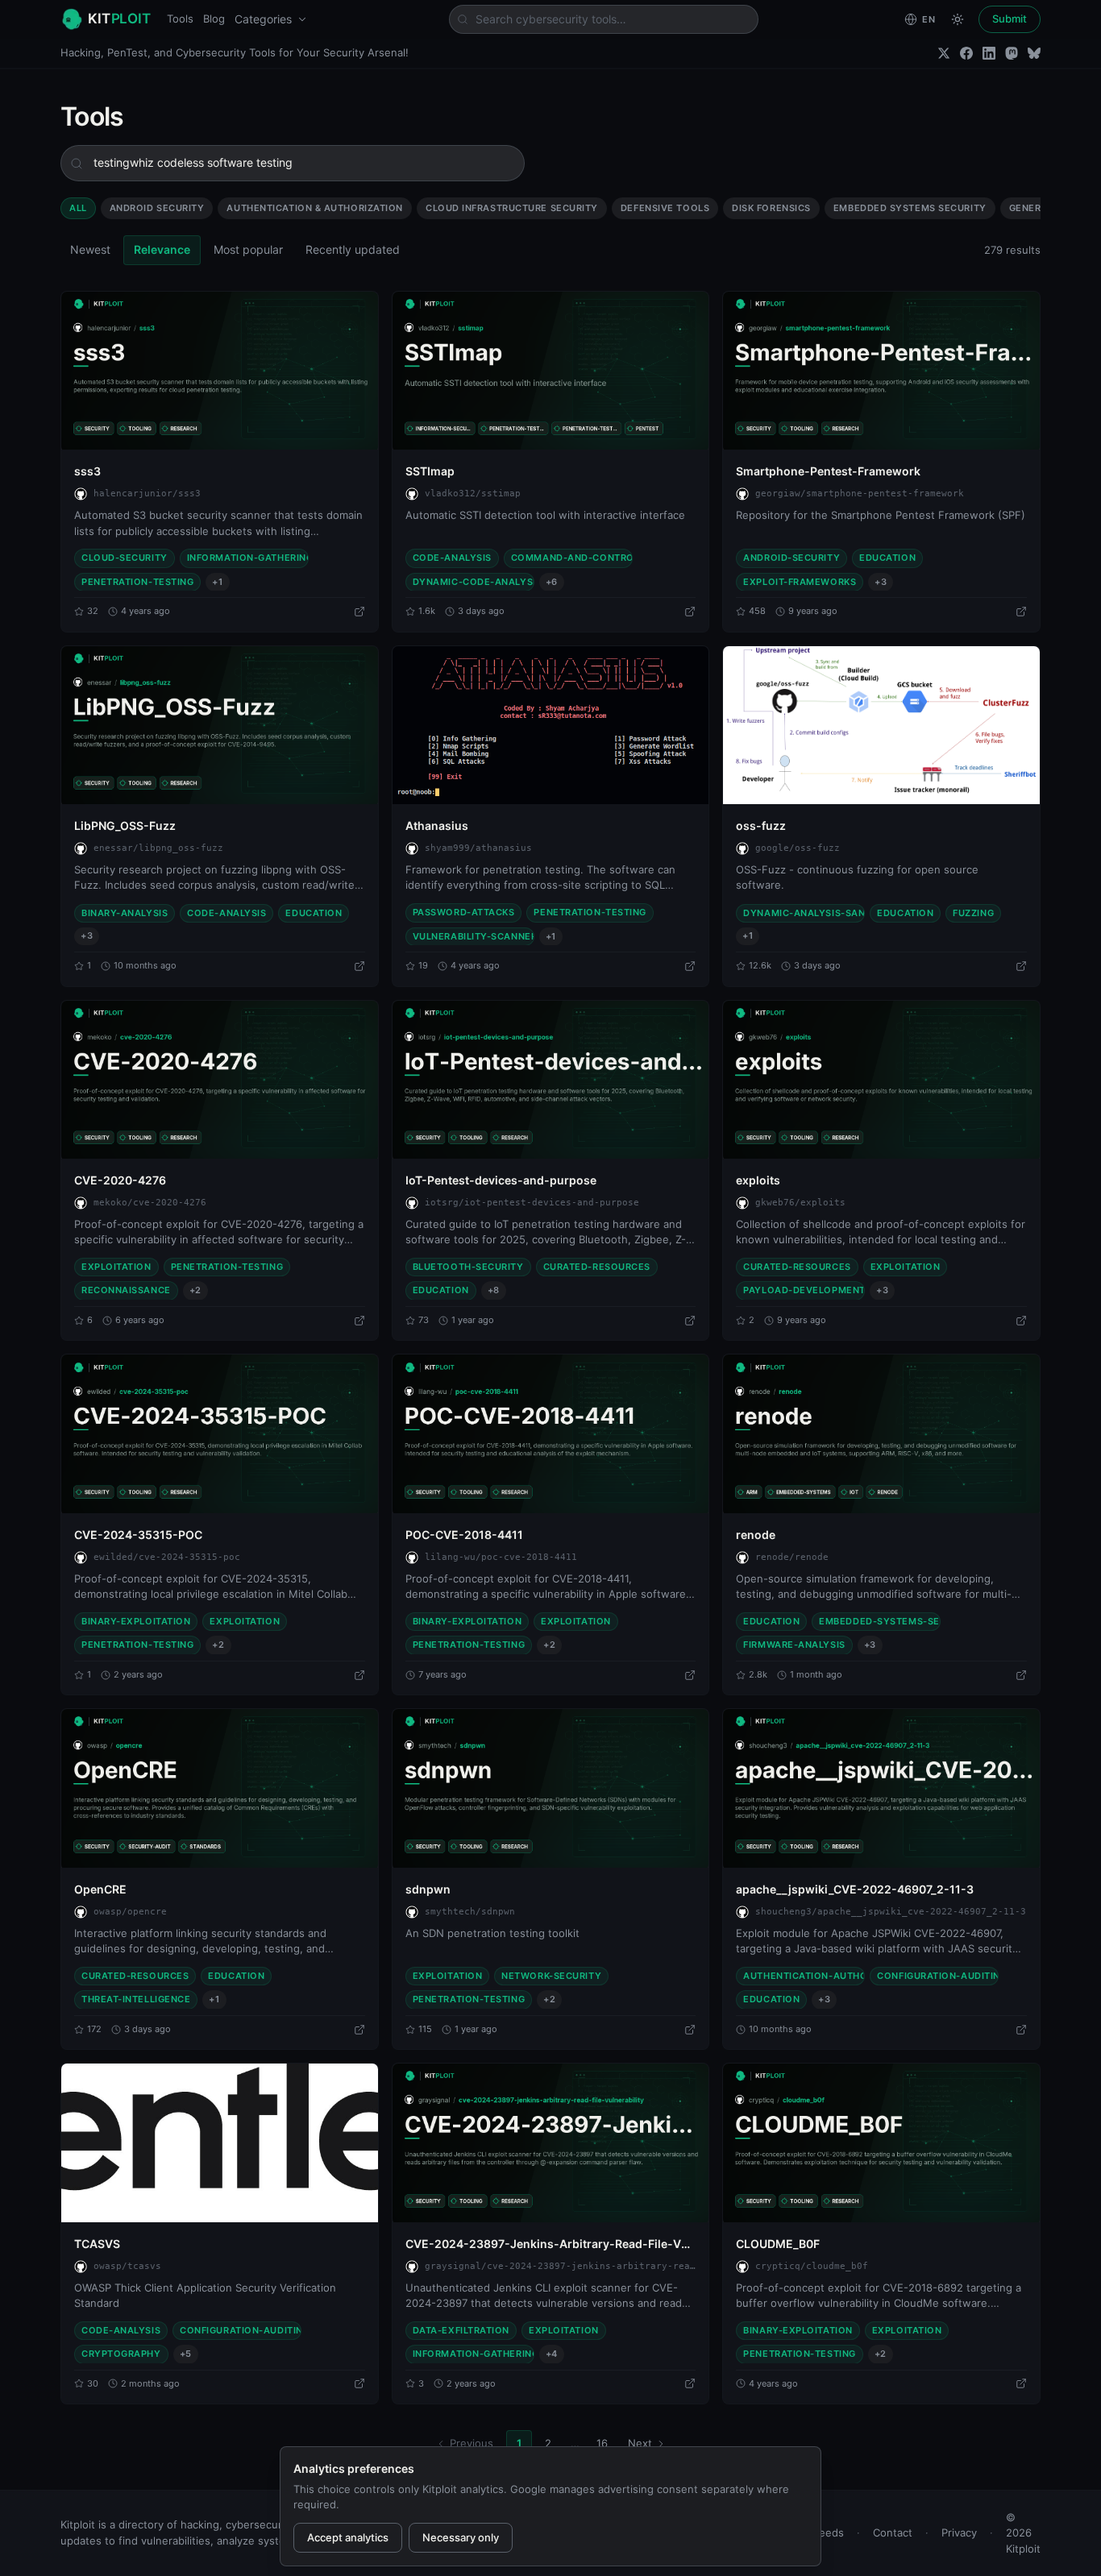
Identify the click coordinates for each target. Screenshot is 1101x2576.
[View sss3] (220, 371)
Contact (893, 2532)
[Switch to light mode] (958, 19)
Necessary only (461, 2537)
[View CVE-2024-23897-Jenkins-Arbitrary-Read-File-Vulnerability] (551, 2143)
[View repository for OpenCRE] (359, 2030)
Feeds (829, 2532)
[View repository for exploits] (1021, 1321)
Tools (180, 19)
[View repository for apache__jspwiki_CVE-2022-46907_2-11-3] (1021, 2030)
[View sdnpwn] (551, 1788)
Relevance (162, 249)
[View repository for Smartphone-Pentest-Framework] (1021, 612)
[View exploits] (881, 1080)
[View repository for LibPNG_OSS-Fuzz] (359, 966)
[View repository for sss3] (359, 612)
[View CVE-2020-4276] (220, 1080)
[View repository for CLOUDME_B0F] (1021, 2383)
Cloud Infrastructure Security (512, 208)
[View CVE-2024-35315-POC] (220, 1433)
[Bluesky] (1034, 53)
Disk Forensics (771, 208)
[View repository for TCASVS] (359, 2383)
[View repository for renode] (1021, 1675)
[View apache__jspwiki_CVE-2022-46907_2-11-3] (881, 1788)
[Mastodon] (1012, 53)
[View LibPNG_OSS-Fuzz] (220, 725)
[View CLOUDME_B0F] (881, 2143)
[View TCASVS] (220, 2143)
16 (602, 2443)
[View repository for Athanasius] (690, 966)
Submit (1010, 19)
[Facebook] (966, 53)
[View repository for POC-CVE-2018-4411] (690, 1675)
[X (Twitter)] (944, 53)
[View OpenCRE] (220, 1788)
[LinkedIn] (989, 53)
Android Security (157, 208)
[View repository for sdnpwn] (690, 2030)
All (78, 208)
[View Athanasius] (551, 725)
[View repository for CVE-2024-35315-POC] (359, 1675)
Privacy (959, 2532)
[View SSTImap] (551, 371)
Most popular (248, 249)
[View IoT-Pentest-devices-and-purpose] (551, 1080)
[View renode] (881, 1433)
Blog (214, 19)
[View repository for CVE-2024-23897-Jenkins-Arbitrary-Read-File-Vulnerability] (690, 2383)
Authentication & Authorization (315, 208)
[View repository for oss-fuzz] (1021, 966)
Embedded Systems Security (910, 208)
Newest (90, 249)
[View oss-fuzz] (881, 725)
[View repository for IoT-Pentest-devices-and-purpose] (690, 1321)
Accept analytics (348, 2537)
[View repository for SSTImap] (690, 612)
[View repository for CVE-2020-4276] (359, 1321)
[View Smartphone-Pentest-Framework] (881, 371)
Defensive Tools (665, 208)
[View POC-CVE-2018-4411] (551, 1433)
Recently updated (353, 249)
